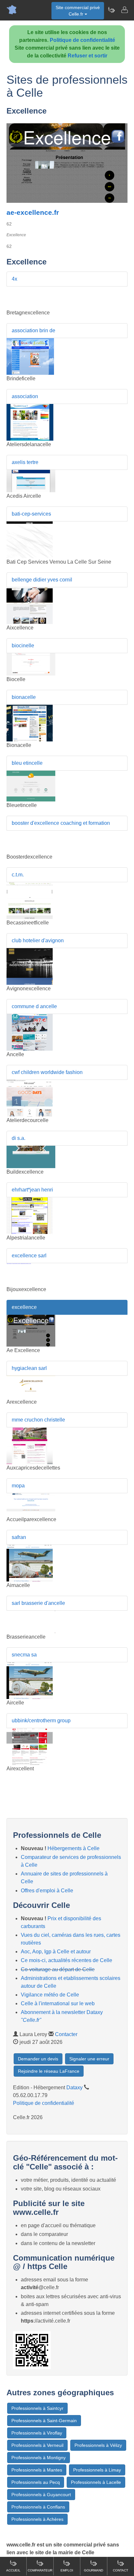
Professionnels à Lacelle (96, 2482)
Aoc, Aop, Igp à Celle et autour (56, 1952)
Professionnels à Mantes (37, 2470)
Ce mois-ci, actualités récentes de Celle (67, 1960)
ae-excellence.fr (33, 212)
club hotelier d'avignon (38, 940)
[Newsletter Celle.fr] (111, 10)
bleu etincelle (27, 763)
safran (19, 1537)
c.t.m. (18, 875)
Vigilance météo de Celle (50, 1995)
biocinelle (23, 646)
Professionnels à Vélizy (98, 2445)
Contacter (66, 2034)
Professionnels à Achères (37, 2519)
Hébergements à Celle (74, 1848)
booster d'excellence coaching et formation (61, 823)
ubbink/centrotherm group (41, 1721)
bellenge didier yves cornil (42, 580)
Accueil (13, 2570)
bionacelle (24, 697)
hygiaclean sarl (29, 1368)
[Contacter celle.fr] (124, 10)
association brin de (33, 330)
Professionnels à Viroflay (37, 2433)
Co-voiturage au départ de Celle (58, 1969)
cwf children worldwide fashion (47, 1072)
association (25, 396)
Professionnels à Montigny (39, 2458)
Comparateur (40, 2570)
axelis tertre (25, 462)
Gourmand (94, 2570)
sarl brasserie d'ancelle (38, 1603)
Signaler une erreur (89, 2059)
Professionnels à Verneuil (37, 2445)
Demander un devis (38, 2059)
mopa (18, 1486)
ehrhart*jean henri (32, 1190)
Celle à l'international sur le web (58, 2003)
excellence (24, 1307)
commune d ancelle (34, 1006)
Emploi (67, 2570)
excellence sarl (29, 1256)
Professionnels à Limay (97, 2470)
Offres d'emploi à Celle (47, 1891)
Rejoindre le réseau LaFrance (49, 2071)
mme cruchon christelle (38, 1420)
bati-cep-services (31, 514)
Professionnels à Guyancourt (41, 2495)
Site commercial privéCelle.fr (78, 11)
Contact (121, 2570)
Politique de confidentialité (82, 40)
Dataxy (74, 2088)
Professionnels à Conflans (38, 2507)
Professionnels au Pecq (36, 2482)
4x (14, 279)
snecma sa (24, 1655)
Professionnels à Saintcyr (37, 2408)
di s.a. (19, 1138)
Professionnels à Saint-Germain (44, 2421)
